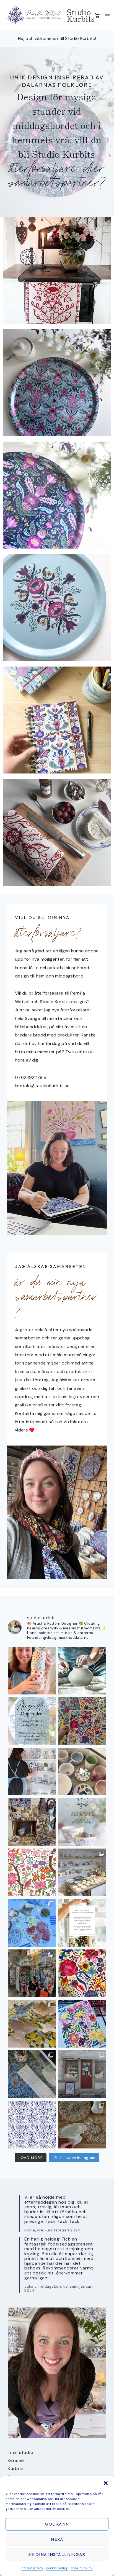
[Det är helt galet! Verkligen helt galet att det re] (82, 1872)
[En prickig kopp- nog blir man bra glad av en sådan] (32, 1671)
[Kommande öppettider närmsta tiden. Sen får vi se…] (82, 1822)
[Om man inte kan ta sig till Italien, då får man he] (32, 1923)
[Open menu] (107, 16)
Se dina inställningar (57, 2554)
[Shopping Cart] (97, 16)
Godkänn (57, 2524)
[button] (106, 2483)
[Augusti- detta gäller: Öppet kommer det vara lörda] (32, 1721)
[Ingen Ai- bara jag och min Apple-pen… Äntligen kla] (32, 1872)
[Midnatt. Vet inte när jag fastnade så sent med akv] (82, 2024)
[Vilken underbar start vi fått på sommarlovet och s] (32, 2125)
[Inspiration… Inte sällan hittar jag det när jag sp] (82, 2125)
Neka (57, 2539)
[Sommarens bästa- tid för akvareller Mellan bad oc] (82, 1973)
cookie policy (32, 2568)
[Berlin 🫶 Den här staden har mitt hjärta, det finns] (32, 1973)
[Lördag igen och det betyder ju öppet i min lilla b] (32, 1771)
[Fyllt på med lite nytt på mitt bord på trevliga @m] (32, 1822)
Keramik (16, 2460)
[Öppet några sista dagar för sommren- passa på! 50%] (82, 2074)
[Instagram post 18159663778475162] (82, 1771)
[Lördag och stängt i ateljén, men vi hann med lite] (32, 2024)
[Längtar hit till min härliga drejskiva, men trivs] (82, 1671)
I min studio (21, 2452)
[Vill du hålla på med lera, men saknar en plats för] (82, 1923)
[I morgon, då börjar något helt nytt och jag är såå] (82, 1721)
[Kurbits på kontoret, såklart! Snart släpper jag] (32, 2074)
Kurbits (16, 2468)
